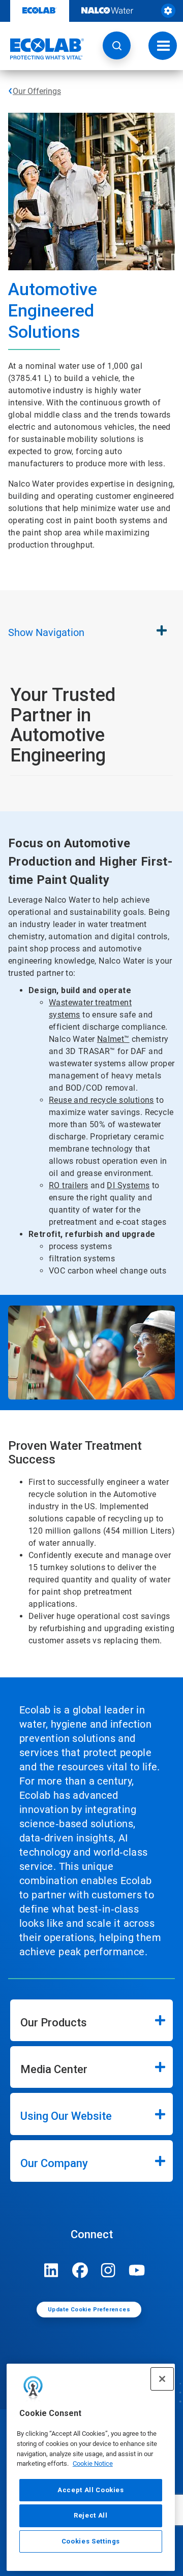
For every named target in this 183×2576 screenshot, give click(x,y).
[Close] (162, 2379)
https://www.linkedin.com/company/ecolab (51, 2270)
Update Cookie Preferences (89, 2310)
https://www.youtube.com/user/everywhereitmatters (137, 2270)
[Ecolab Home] (42, 49)
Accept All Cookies (91, 2490)
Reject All (91, 2515)
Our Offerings (37, 91)
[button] (117, 45)
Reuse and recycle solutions (101, 1100)
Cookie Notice (93, 2463)
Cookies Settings (91, 2541)
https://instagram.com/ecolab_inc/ (108, 2270)
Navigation (46, 632)
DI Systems (128, 1185)
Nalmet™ (113, 1039)
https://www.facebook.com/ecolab (80, 2270)
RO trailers (68, 1185)
